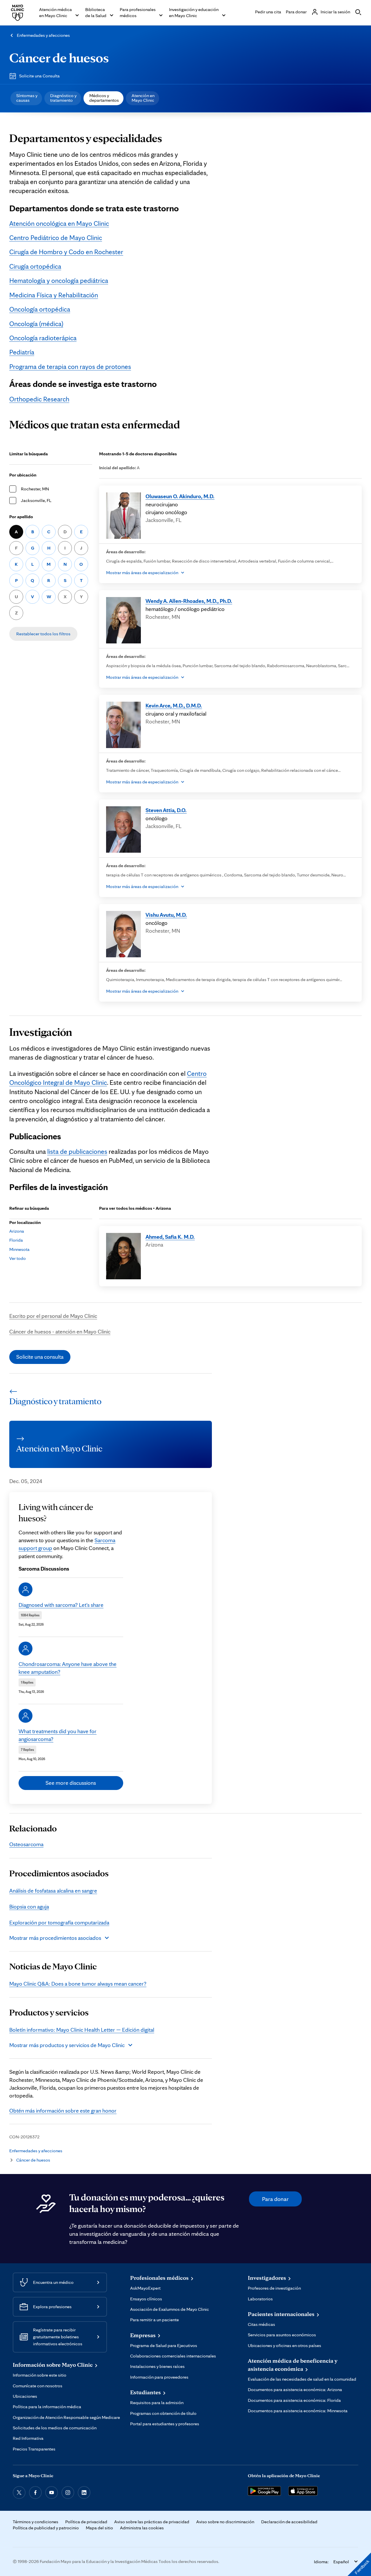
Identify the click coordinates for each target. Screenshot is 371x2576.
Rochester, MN (35, 489)
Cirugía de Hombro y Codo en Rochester (66, 252)
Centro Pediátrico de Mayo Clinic (56, 238)
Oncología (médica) (36, 324)
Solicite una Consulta (39, 76)
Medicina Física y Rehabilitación (54, 295)
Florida (16, 1240)
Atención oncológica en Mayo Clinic (59, 223)
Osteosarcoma (26, 1844)
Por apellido (21, 517)
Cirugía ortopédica (35, 266)
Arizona (17, 1231)
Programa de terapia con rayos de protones (70, 367)
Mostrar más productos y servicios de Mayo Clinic (67, 2045)
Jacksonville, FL (36, 500)
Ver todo (18, 1258)
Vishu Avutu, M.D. (166, 915)
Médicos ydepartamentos (104, 98)
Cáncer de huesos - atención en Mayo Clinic (60, 1331)
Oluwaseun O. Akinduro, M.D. (180, 496)
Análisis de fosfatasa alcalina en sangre (53, 1891)
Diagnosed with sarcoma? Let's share (61, 1605)
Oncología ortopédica (40, 309)
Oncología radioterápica (43, 338)
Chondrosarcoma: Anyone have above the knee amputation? (68, 1668)
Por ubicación (23, 475)
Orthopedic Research (39, 399)
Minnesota (19, 1249)
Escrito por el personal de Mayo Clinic (53, 1316)
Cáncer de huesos (59, 57)
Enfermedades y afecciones (43, 35)
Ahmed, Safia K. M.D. (170, 1237)
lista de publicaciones (77, 1151)
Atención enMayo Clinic (143, 98)
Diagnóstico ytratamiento (63, 98)
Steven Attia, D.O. (166, 810)
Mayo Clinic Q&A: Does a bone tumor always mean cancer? (78, 1984)
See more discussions (71, 1783)
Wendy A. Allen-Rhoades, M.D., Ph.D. (189, 601)
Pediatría (22, 352)
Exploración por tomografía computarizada (59, 1922)
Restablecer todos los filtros (43, 634)
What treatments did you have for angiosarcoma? (58, 1735)
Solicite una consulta (40, 1357)
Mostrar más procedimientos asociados (55, 1938)
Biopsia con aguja (29, 1906)
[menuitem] (26, 98)
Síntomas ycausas (27, 98)
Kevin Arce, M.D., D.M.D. (174, 705)
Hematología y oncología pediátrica (59, 281)
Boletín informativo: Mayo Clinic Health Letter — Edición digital (82, 2030)
